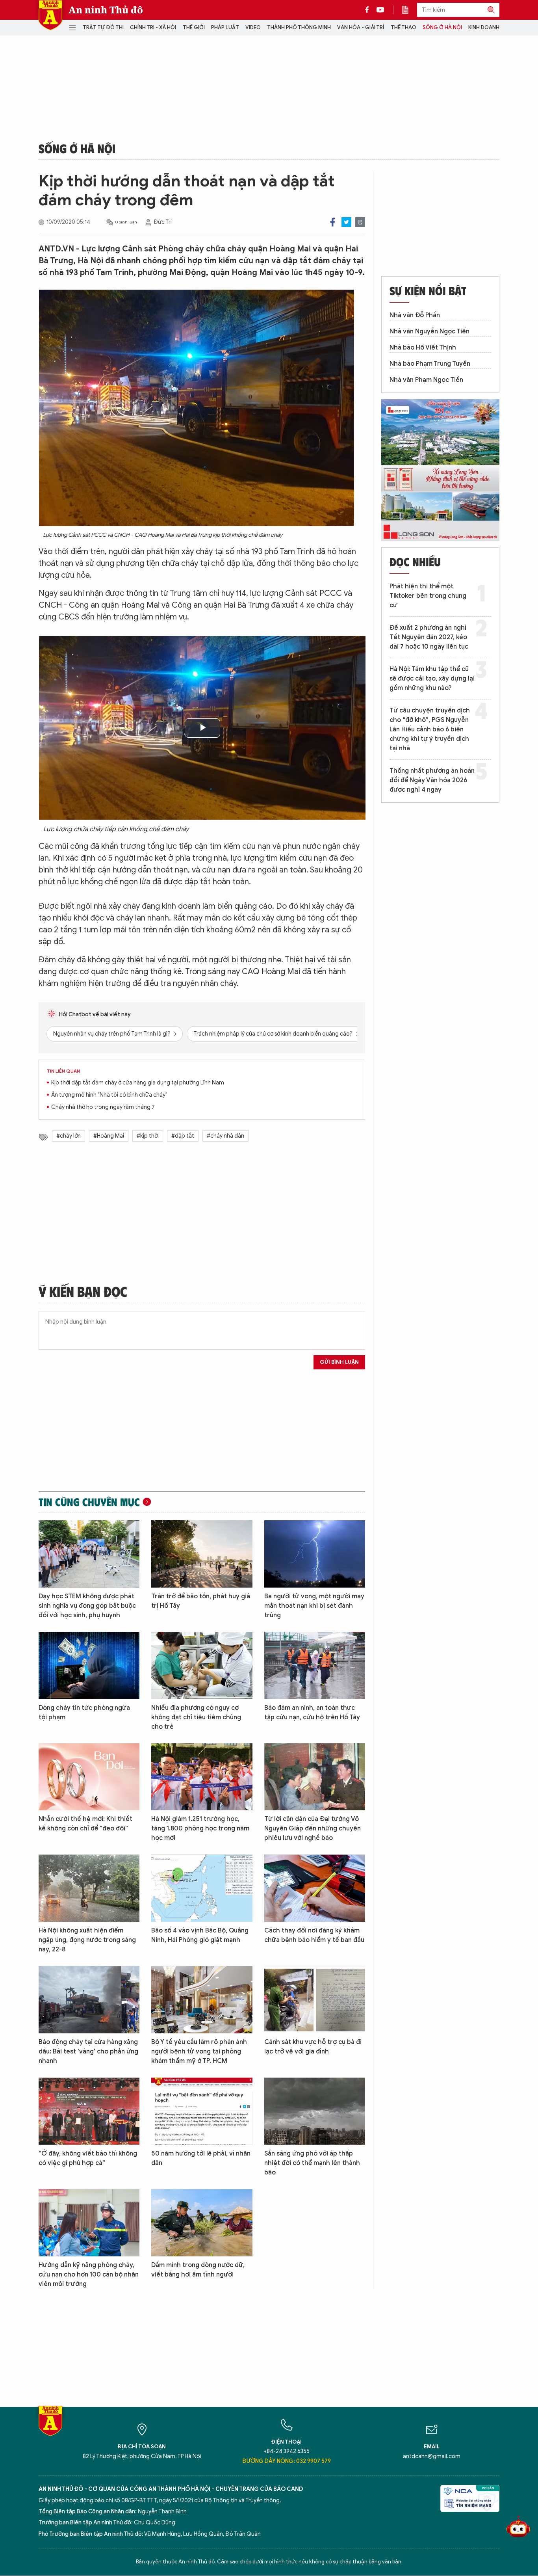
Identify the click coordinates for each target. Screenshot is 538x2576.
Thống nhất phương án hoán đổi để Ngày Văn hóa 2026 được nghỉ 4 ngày (432, 780)
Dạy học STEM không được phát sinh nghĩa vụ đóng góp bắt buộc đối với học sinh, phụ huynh (87, 1606)
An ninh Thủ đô (106, 10)
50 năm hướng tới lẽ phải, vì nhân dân (201, 2158)
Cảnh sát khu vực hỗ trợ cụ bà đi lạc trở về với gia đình (313, 2047)
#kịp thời (148, 1136)
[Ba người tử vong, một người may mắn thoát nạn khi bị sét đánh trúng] (315, 1554)
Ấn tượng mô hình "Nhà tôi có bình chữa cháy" (109, 1095)
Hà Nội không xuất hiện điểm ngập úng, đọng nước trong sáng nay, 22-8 (87, 1940)
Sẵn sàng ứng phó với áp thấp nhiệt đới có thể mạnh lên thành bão (312, 2163)
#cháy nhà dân (225, 1136)
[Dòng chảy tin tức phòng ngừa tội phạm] (89, 1666)
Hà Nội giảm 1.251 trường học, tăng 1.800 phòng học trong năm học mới (200, 1828)
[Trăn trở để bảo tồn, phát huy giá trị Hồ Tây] (202, 1554)
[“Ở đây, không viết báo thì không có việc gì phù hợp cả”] (89, 2111)
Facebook (333, 222)
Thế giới (194, 27)
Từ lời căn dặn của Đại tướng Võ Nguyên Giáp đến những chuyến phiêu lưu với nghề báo (313, 1828)
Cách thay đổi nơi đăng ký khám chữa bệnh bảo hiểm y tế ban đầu (314, 1935)
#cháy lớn (69, 1136)
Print (360, 222)
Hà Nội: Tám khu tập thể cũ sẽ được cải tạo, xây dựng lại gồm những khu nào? (432, 679)
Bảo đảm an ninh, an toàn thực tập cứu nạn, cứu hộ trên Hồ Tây (312, 1713)
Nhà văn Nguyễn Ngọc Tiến (429, 331)
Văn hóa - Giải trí (361, 27)
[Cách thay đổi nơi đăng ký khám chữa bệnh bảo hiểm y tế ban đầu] (315, 1888)
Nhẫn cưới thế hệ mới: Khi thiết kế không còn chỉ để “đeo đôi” (85, 1824)
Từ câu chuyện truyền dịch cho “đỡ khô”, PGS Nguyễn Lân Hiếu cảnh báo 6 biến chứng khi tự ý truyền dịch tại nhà (430, 729)
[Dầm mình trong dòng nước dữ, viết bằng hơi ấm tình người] (202, 2223)
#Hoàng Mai (109, 1136)
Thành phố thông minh (299, 27)
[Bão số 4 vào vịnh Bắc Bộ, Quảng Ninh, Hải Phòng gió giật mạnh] (202, 1888)
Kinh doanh (484, 27)
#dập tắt (183, 1136)
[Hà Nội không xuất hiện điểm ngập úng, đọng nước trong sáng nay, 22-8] (89, 1888)
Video (253, 27)
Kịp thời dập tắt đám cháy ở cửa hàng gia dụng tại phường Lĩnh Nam (138, 1083)
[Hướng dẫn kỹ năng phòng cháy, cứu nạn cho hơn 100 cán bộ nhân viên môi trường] (89, 2223)
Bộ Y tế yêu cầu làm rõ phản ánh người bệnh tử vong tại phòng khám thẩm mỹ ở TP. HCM (199, 2052)
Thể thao (403, 27)
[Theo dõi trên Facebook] (369, 10)
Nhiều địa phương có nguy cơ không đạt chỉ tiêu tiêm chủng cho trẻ (196, 1717)
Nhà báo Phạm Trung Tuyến (430, 364)
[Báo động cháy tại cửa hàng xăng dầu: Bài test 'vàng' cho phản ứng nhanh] (89, 2000)
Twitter (346, 222)
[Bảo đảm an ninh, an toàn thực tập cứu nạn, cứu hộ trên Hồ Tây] (315, 1666)
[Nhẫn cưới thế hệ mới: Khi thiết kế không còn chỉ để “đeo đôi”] (89, 1777)
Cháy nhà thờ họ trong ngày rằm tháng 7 (103, 1107)
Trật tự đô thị (103, 27)
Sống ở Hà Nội (442, 27)
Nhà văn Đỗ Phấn (415, 315)
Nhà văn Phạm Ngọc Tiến (426, 380)
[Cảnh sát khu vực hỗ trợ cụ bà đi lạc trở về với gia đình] (315, 2000)
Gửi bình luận (339, 1362)
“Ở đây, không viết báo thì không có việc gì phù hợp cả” (88, 2158)
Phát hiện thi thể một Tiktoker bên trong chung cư (428, 596)
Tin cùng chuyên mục (89, 1502)
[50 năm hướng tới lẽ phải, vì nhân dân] (202, 2111)
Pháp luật (225, 27)
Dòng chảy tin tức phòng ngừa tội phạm (84, 1713)
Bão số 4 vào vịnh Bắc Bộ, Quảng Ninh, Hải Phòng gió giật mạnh (200, 1935)
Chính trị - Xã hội (153, 27)
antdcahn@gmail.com (432, 2456)
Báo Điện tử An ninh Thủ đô (50, 15)
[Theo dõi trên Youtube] (380, 10)
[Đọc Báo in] (409, 10)
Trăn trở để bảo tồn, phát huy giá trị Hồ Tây (201, 1601)
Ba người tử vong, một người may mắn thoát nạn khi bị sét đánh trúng (314, 1606)
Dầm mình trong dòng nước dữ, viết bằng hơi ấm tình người (198, 2270)
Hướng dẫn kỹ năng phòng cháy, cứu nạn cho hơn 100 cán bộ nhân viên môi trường (89, 2275)
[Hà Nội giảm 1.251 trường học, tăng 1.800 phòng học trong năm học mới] (202, 1777)
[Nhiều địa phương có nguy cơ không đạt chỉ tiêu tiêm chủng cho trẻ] (202, 1666)
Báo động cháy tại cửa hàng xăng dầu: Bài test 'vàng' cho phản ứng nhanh (88, 2052)
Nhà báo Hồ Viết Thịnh (423, 348)
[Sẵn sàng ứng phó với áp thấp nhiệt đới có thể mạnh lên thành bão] (315, 2111)
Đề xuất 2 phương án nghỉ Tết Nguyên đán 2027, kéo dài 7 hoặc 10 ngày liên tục (429, 637)
